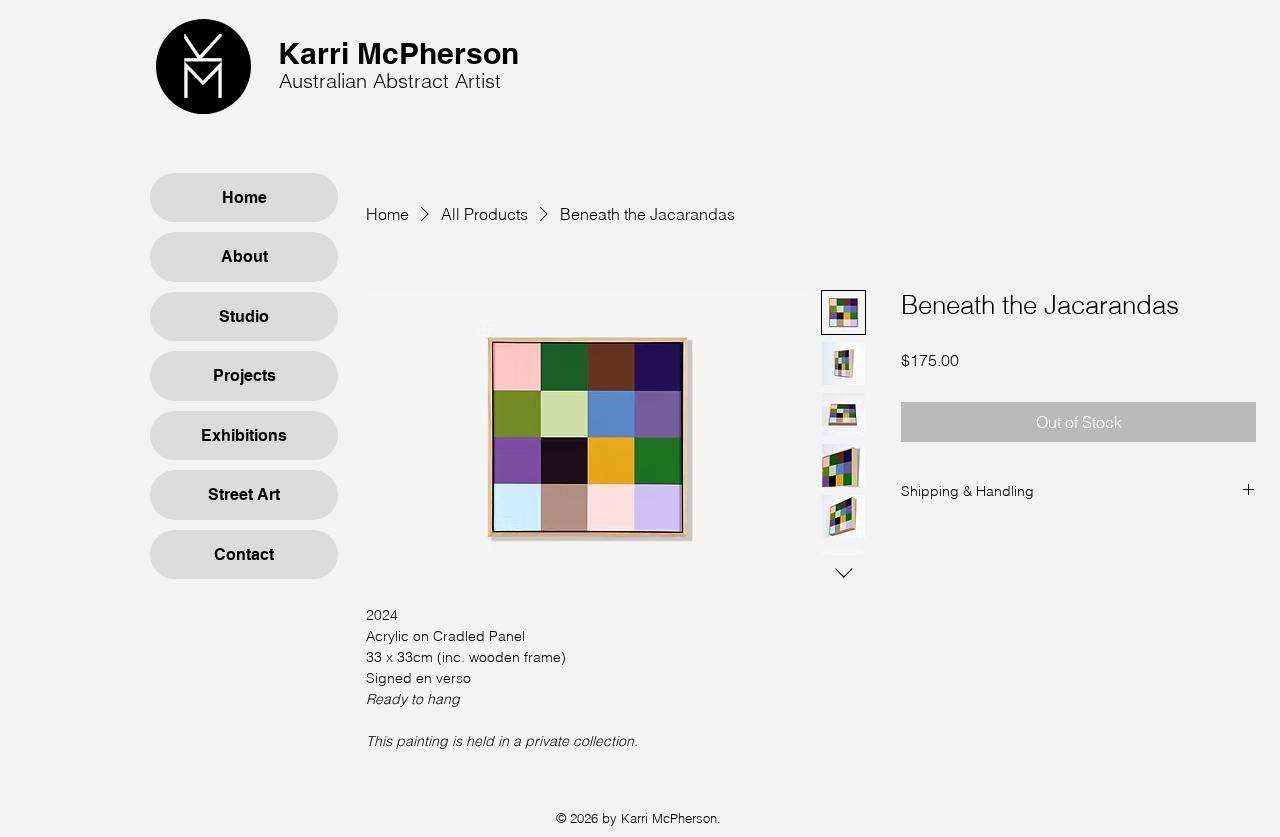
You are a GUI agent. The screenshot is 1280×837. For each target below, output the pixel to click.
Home (244, 197)
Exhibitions (244, 435)
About (244, 256)
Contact (244, 554)
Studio (244, 316)
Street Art (244, 494)
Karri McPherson (398, 53)
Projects (244, 375)
